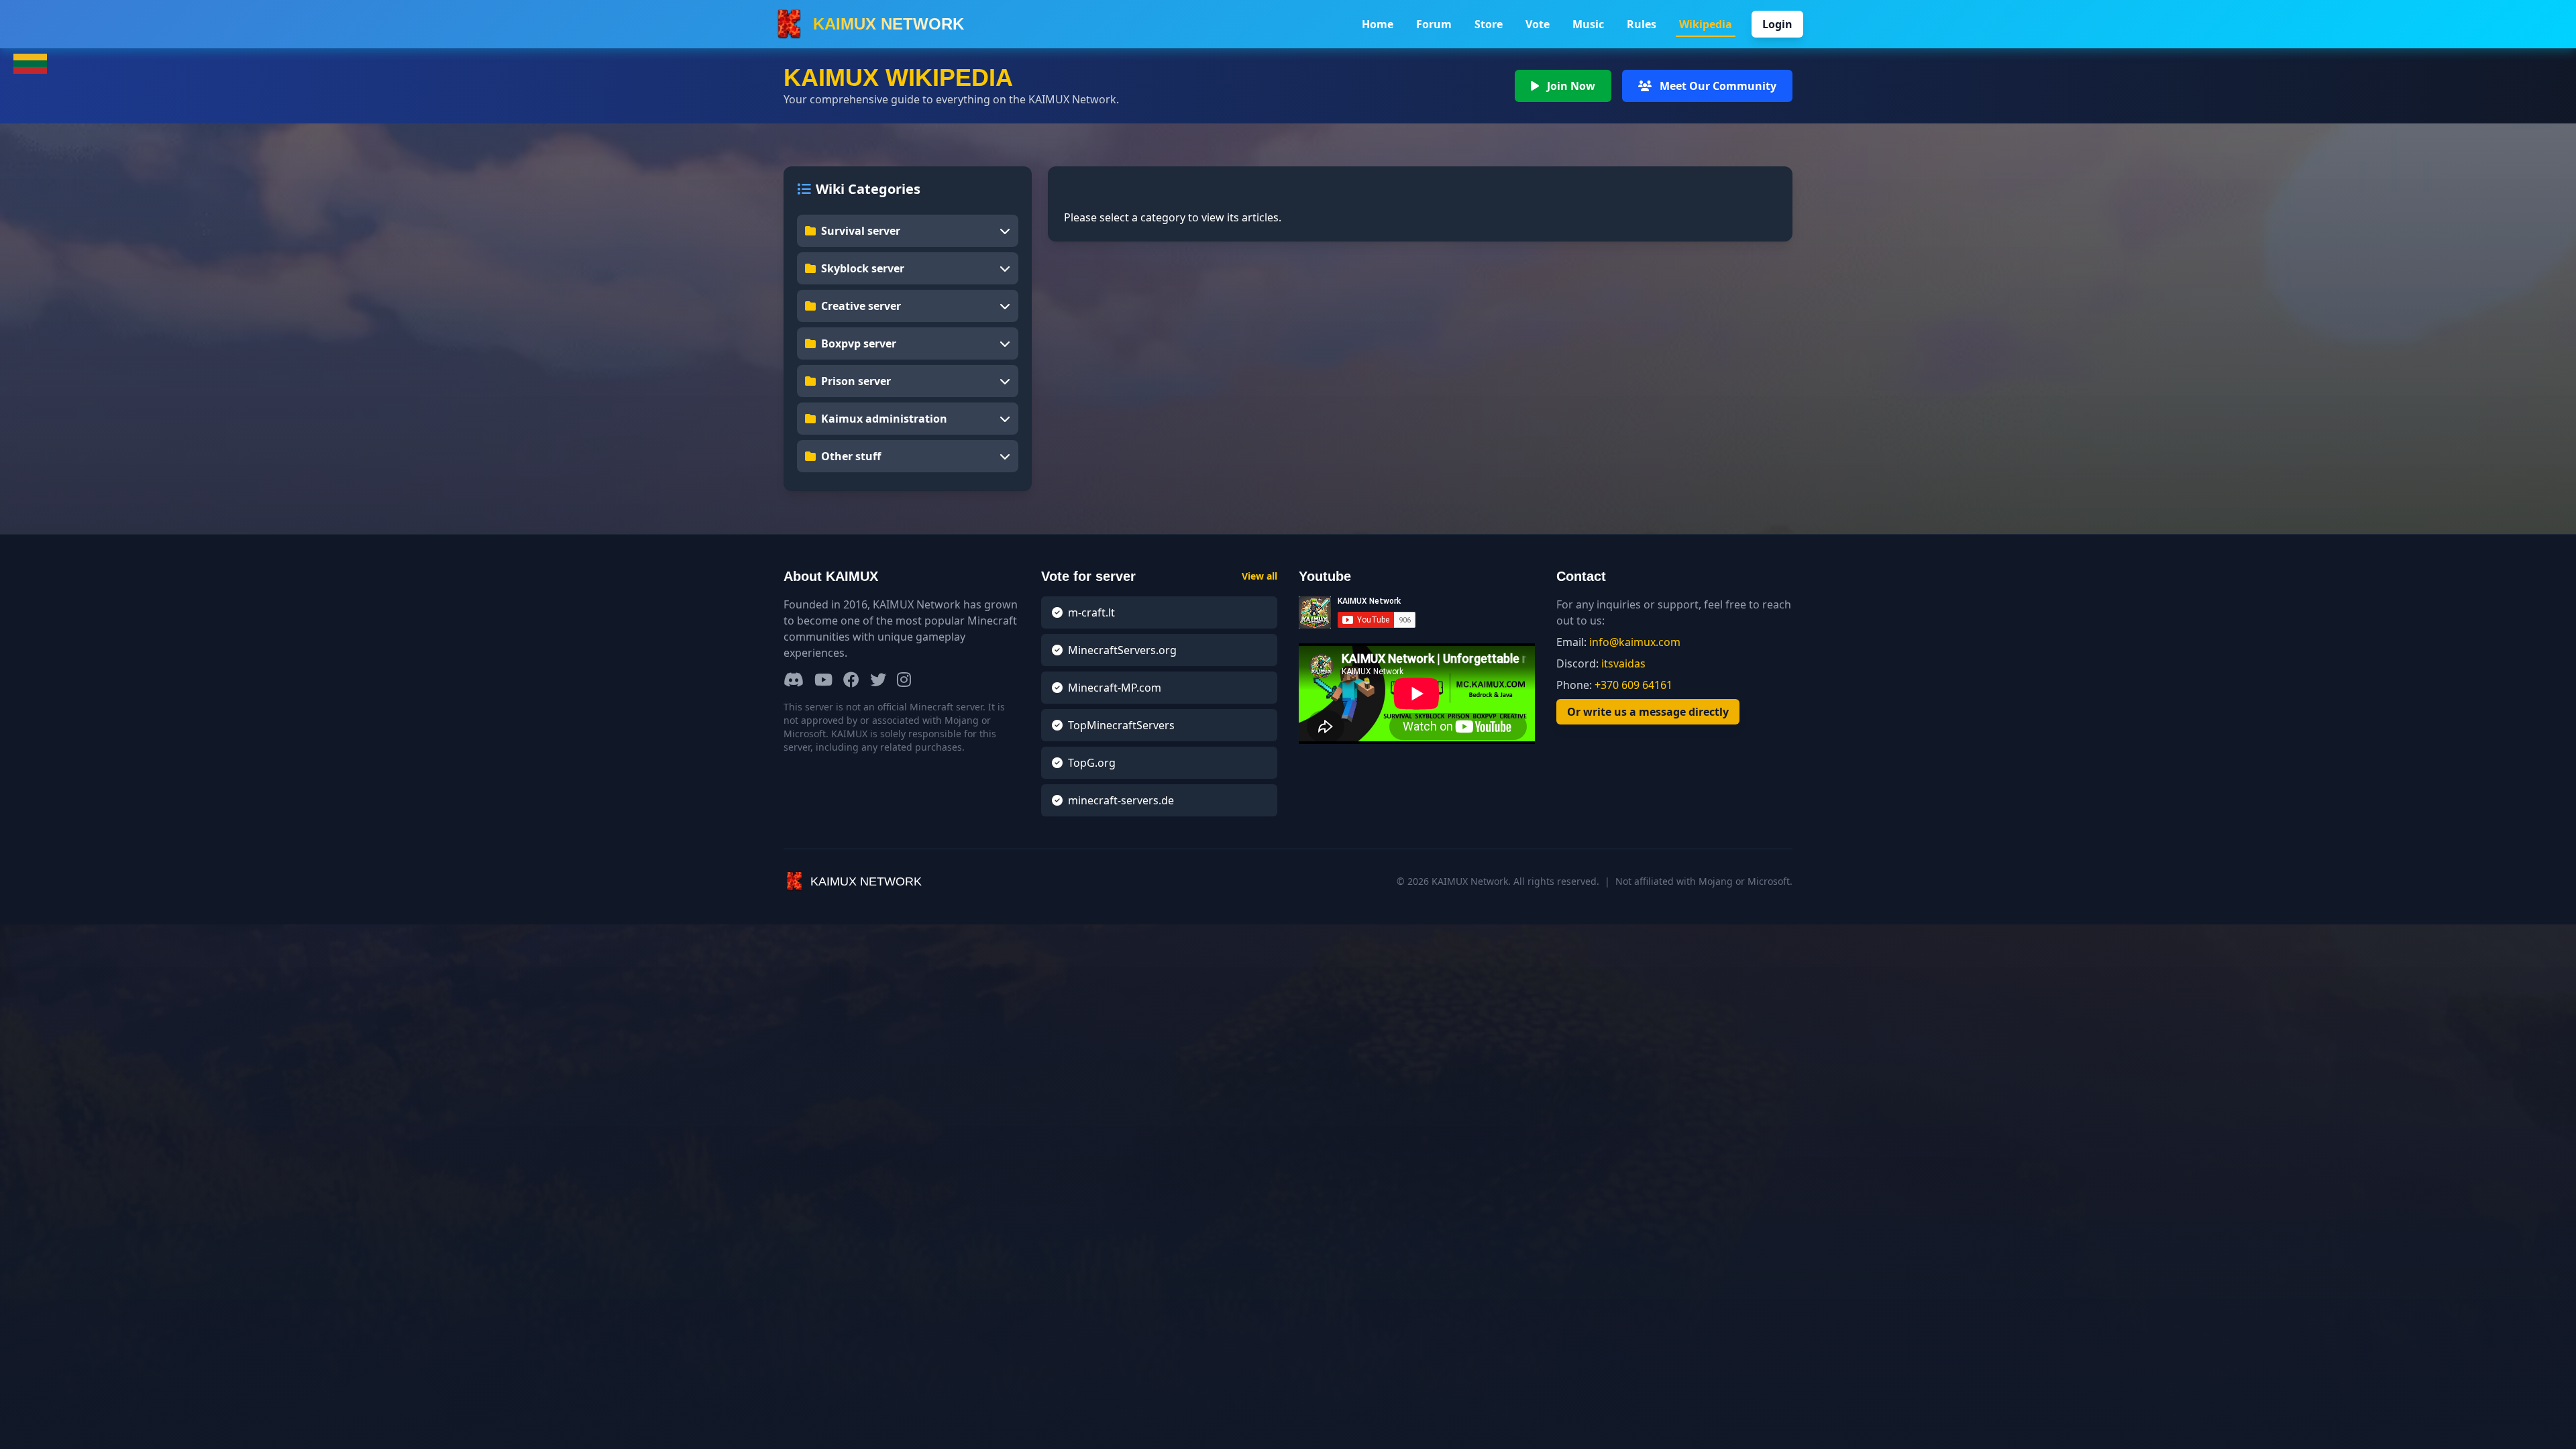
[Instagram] (904, 681)
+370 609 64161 (1633, 685)
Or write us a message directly (1648, 712)
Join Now (1570, 86)
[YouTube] (823, 681)
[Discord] (794, 681)
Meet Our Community (1717, 86)
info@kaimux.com (1635, 642)
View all (1259, 576)
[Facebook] (851, 681)
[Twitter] (878, 681)
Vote (1538, 24)
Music (1588, 24)
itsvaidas (1623, 663)
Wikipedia (1706, 24)
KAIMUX (889, 24)
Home (1378, 24)
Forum (1434, 24)
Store (1489, 24)
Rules (1642, 24)
